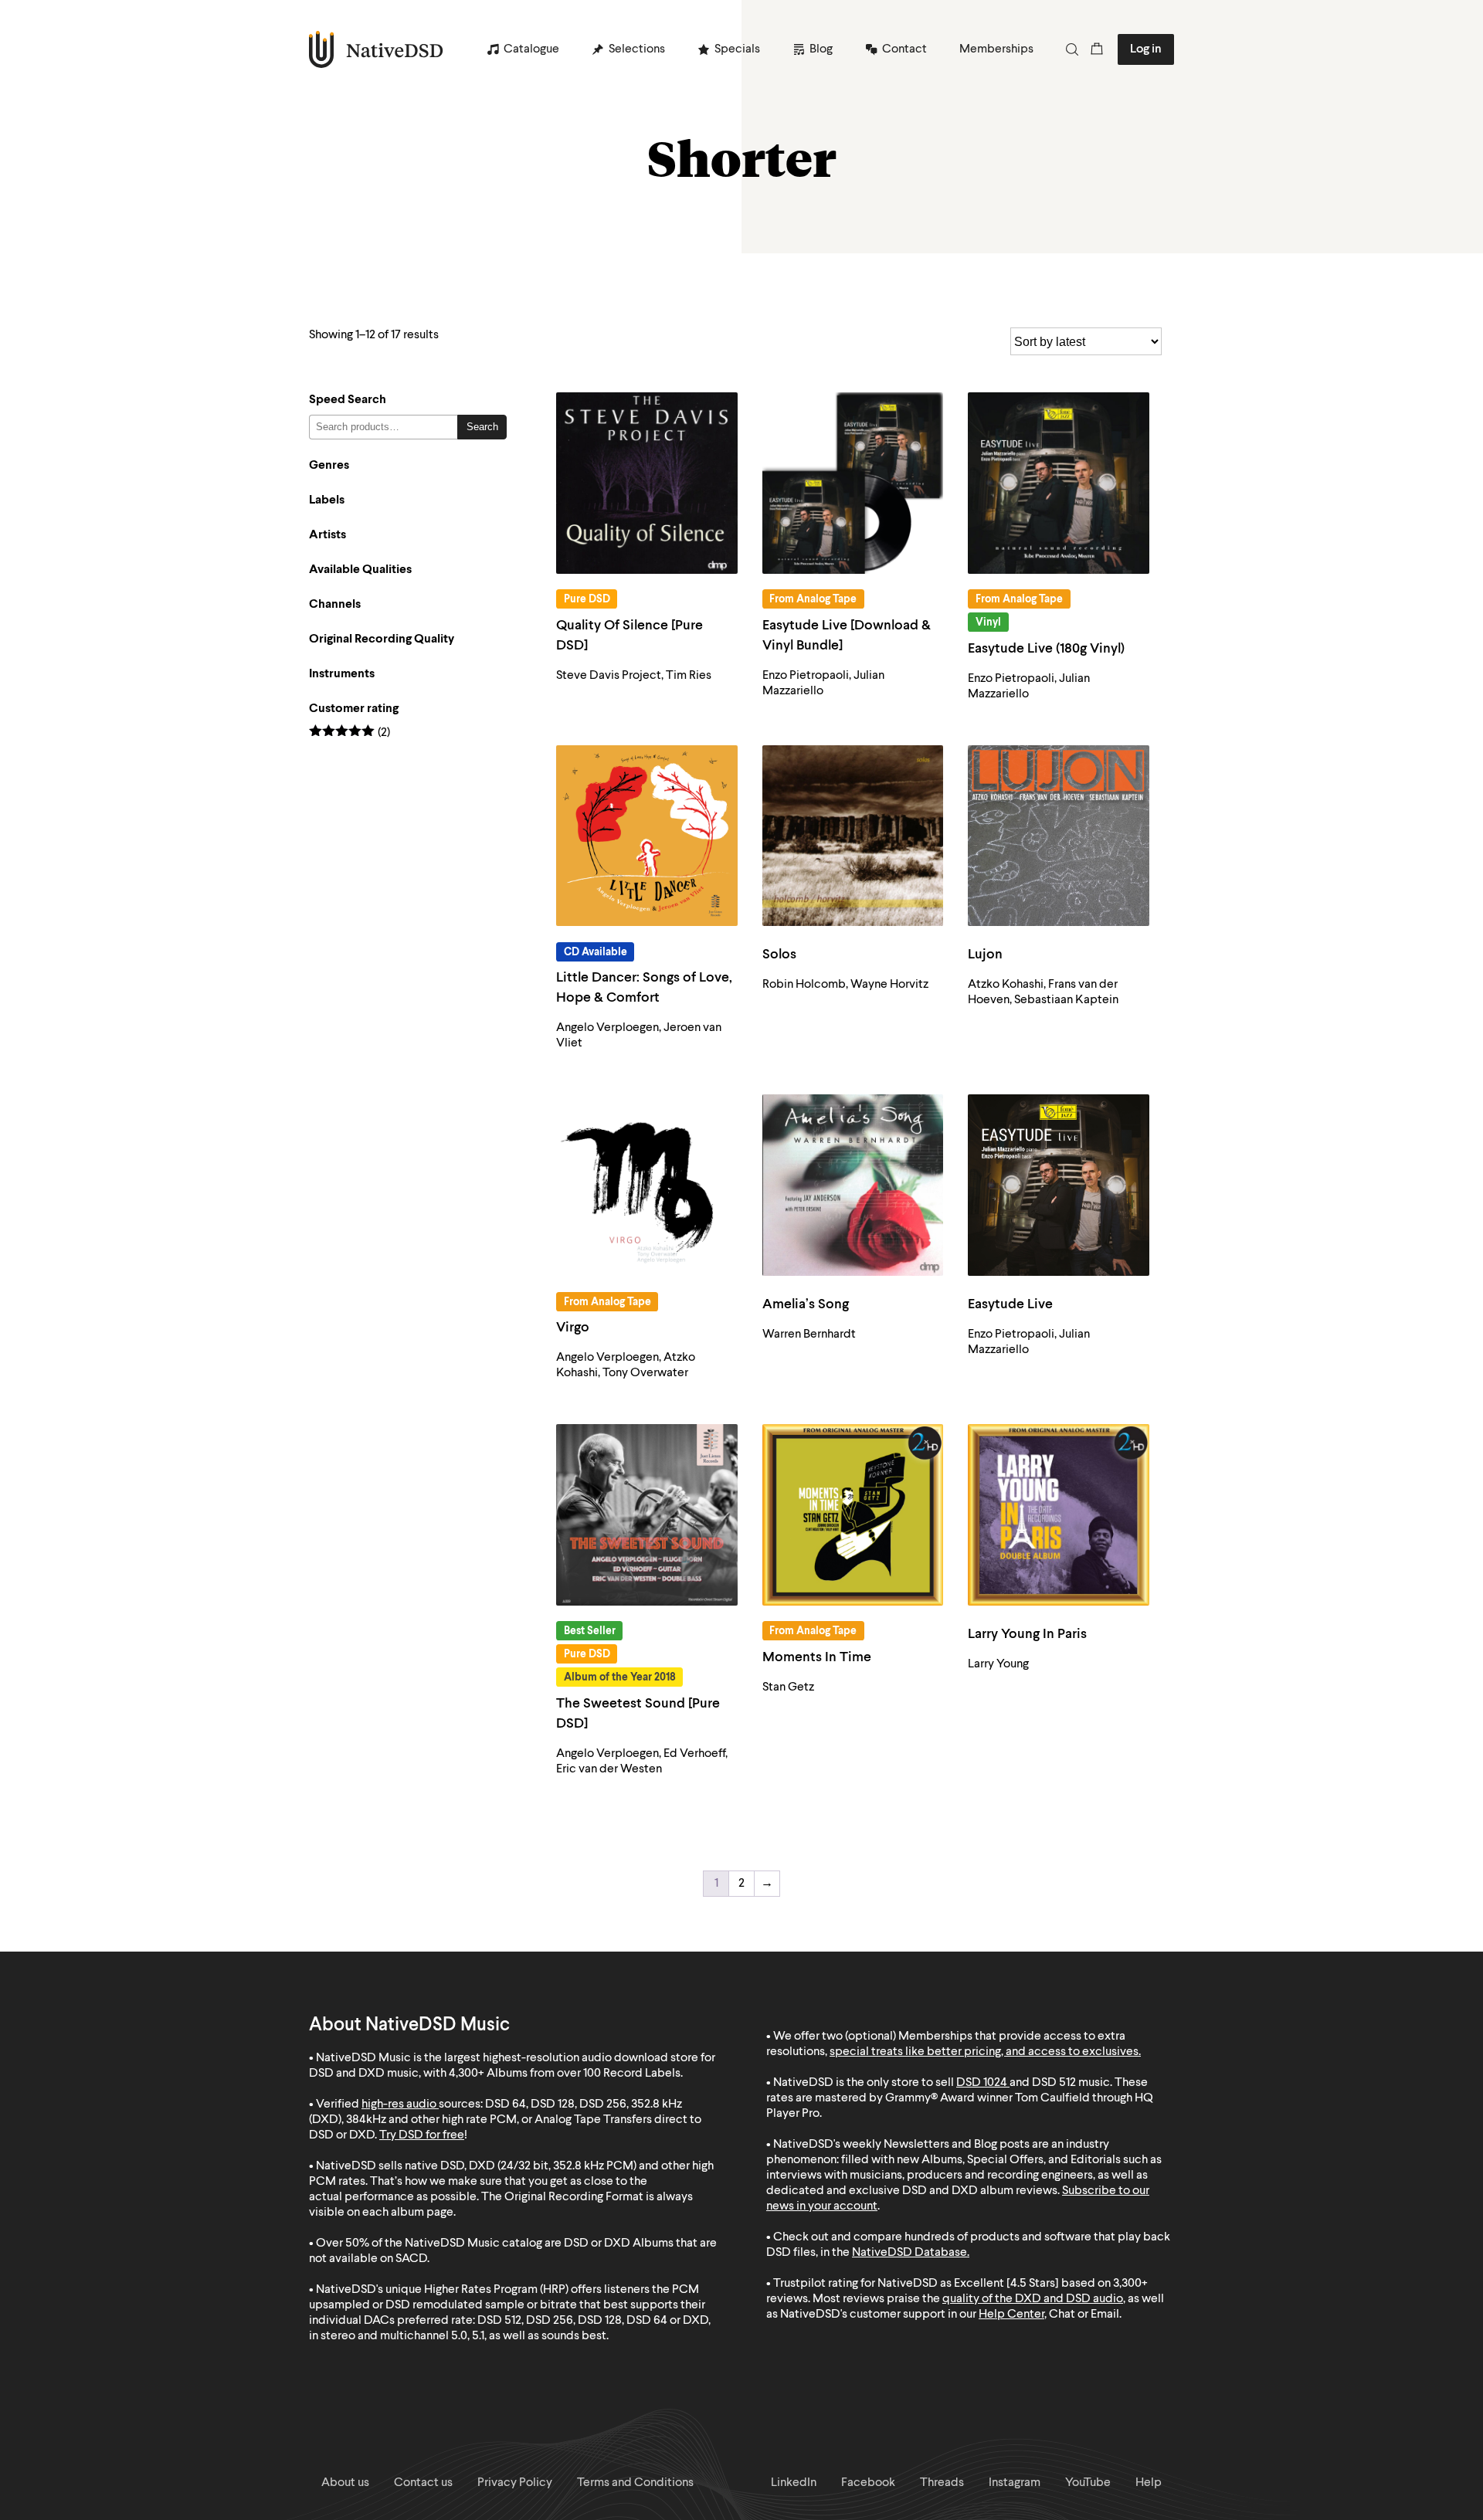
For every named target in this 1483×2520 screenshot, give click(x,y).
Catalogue (531, 49)
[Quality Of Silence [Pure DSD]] (647, 483)
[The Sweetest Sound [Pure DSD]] (647, 1515)
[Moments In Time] (853, 1515)
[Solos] (853, 836)
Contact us (423, 2483)
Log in (1146, 49)
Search (482, 427)
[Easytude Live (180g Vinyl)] (1059, 483)
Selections (637, 49)
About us (345, 2483)
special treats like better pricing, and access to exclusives (984, 2052)
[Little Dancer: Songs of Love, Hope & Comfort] (647, 836)
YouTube (1088, 2483)
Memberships (996, 49)
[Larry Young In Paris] (1059, 1515)
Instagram (1015, 2483)
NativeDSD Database (909, 2253)
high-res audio (399, 2105)
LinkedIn (794, 2483)
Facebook (868, 2483)
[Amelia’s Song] (853, 1185)
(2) (350, 733)
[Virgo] (647, 1185)
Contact (904, 49)
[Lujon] (1059, 836)
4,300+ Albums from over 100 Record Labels (565, 2074)
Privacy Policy (515, 2483)
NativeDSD (377, 49)
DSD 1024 (982, 2083)
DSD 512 (1054, 2083)
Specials (737, 49)
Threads (942, 2483)
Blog (821, 49)
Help (1149, 2483)
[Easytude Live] (1059, 1185)
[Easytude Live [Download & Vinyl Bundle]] (853, 483)
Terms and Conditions (635, 2483)
